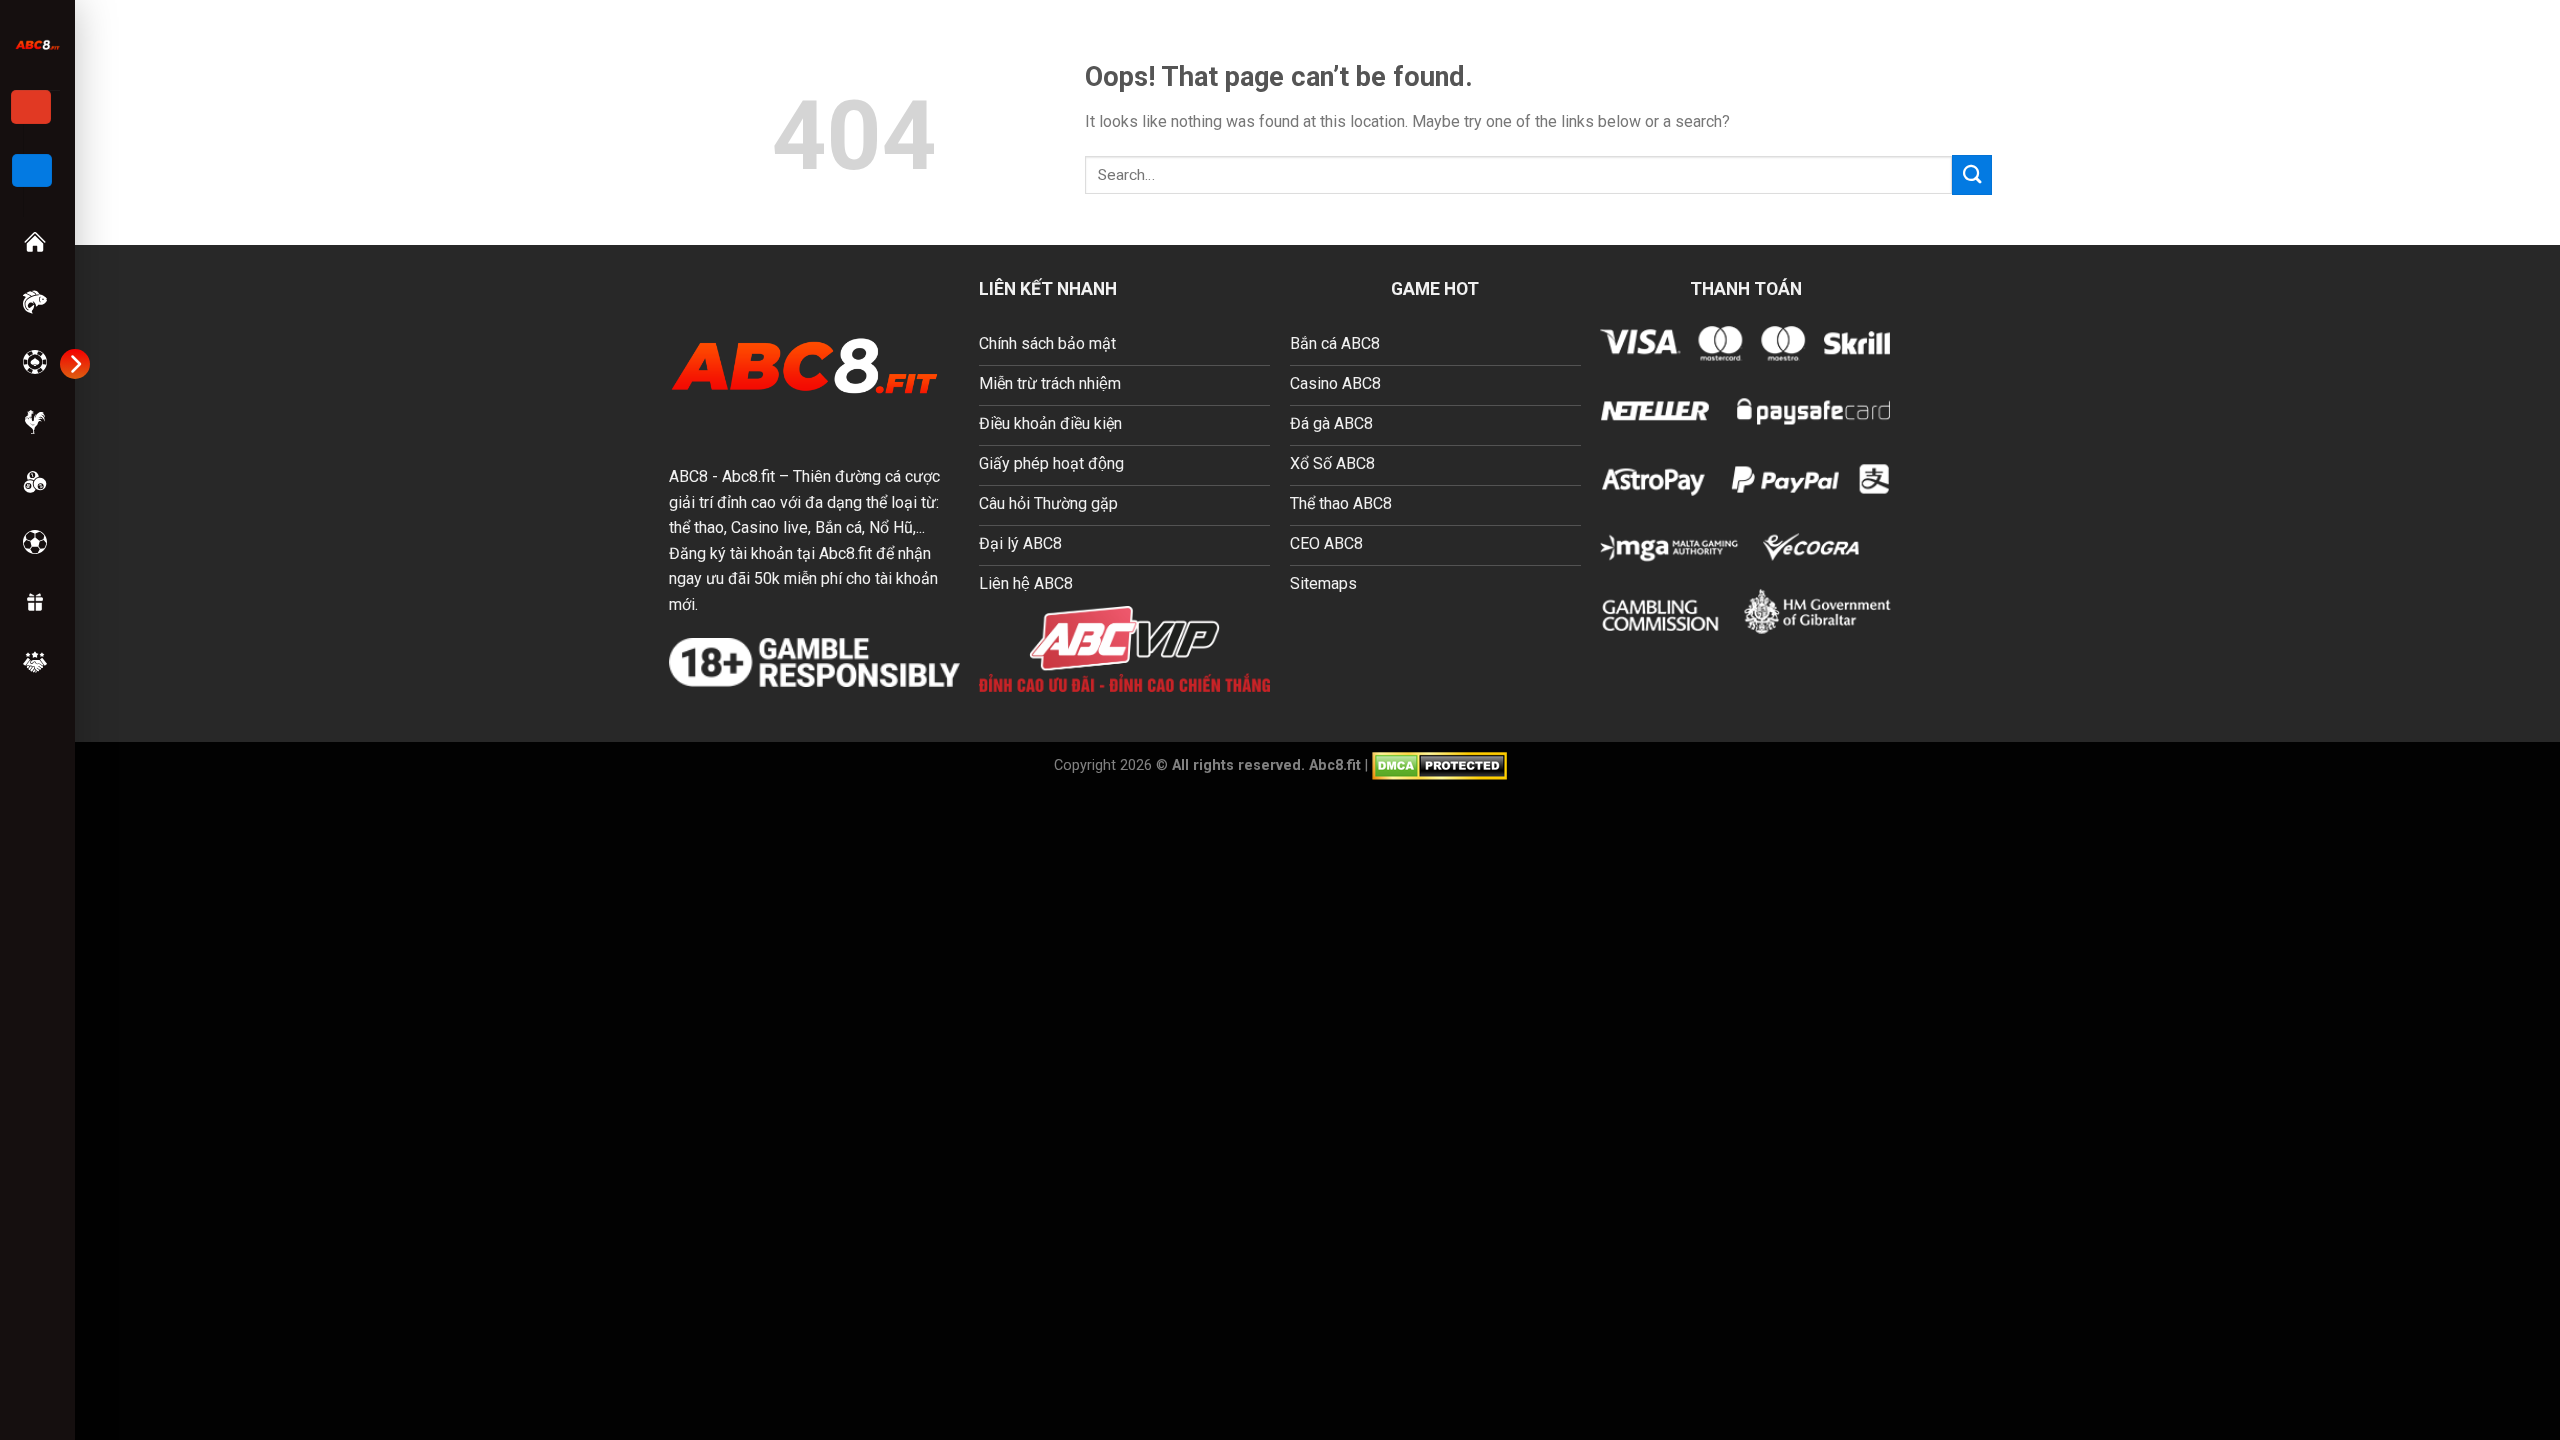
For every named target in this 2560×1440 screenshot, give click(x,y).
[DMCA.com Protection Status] (1439, 764)
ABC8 (688, 476)
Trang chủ (37, 242)
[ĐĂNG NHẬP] (32, 171)
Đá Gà (37, 422)
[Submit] (1972, 174)
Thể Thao (37, 542)
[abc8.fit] (37, 44)
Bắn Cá (37, 302)
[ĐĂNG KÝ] (31, 107)
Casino (37, 362)
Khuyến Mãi (37, 602)
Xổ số (37, 482)
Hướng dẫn (37, 662)
